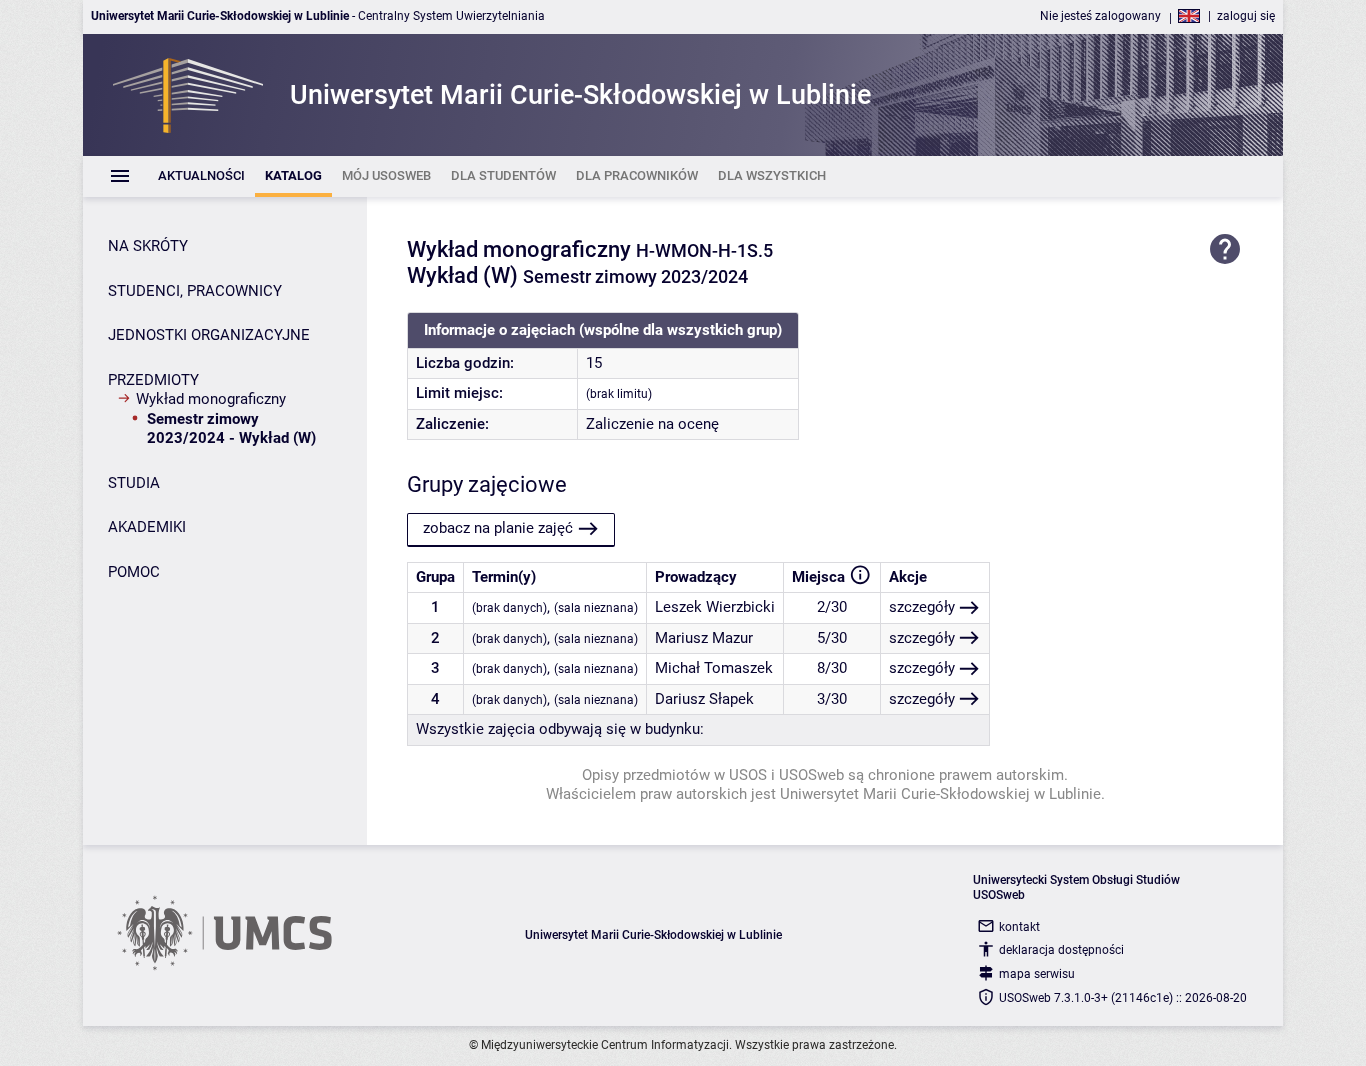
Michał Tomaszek (714, 668)
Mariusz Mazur (704, 638)
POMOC (134, 572)
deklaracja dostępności (1061, 950)
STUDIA (134, 483)
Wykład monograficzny (211, 399)
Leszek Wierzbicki (715, 607)
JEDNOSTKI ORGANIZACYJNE (209, 335)
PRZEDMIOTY (153, 380)
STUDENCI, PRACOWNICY (195, 291)
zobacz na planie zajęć (498, 528)
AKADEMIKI (147, 527)
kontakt (1019, 927)
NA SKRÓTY (148, 246)
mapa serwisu (1037, 974)
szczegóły (922, 607)
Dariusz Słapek (704, 699)
